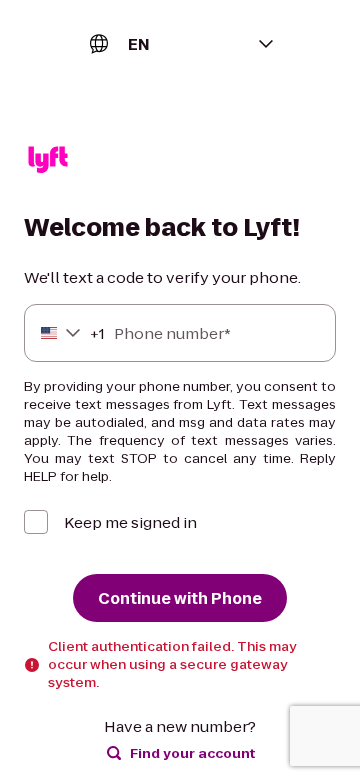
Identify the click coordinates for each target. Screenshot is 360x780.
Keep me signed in (130, 522)
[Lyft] (48, 162)
